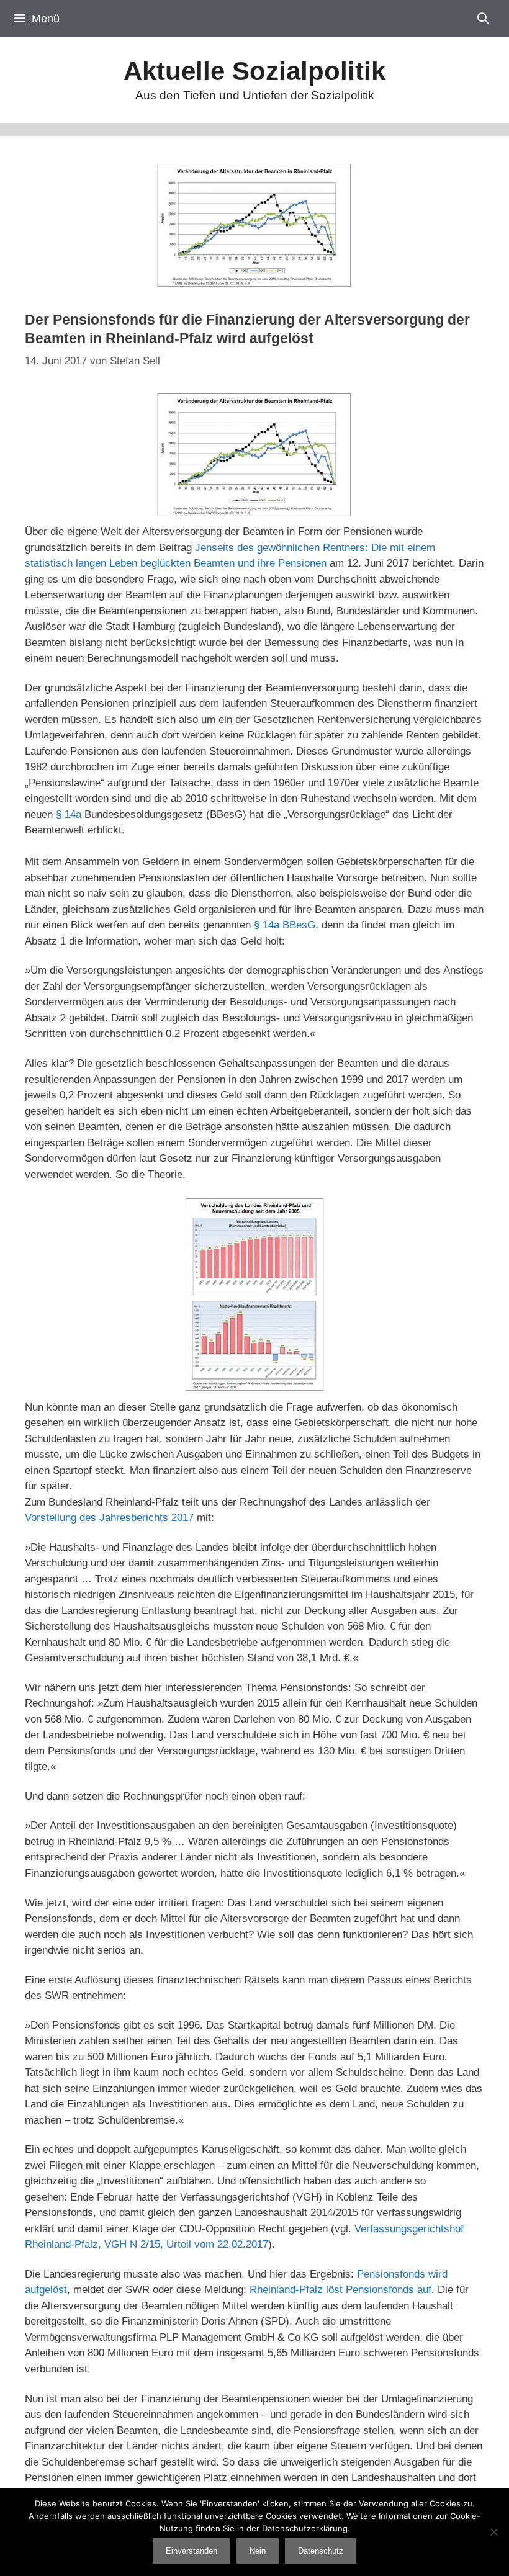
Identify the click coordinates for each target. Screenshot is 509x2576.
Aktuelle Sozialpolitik (254, 71)
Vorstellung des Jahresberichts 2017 (109, 1518)
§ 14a (69, 815)
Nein (258, 2551)
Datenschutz (321, 2551)
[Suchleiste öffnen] (483, 19)
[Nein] (493, 2532)
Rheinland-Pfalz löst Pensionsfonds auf (340, 2290)
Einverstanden (191, 2551)
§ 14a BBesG (285, 925)
